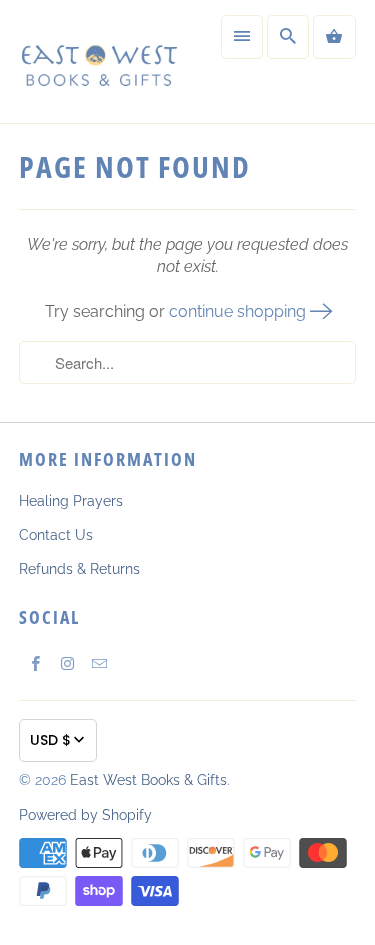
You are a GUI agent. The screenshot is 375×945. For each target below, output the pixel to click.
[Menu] (242, 37)
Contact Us (56, 535)
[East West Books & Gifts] (98, 61)
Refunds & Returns (79, 569)
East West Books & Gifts (148, 780)
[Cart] (334, 37)
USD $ (50, 740)
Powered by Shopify (85, 815)
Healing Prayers (71, 501)
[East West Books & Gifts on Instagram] (67, 664)
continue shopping (239, 311)
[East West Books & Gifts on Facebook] (35, 664)
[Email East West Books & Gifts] (99, 664)
